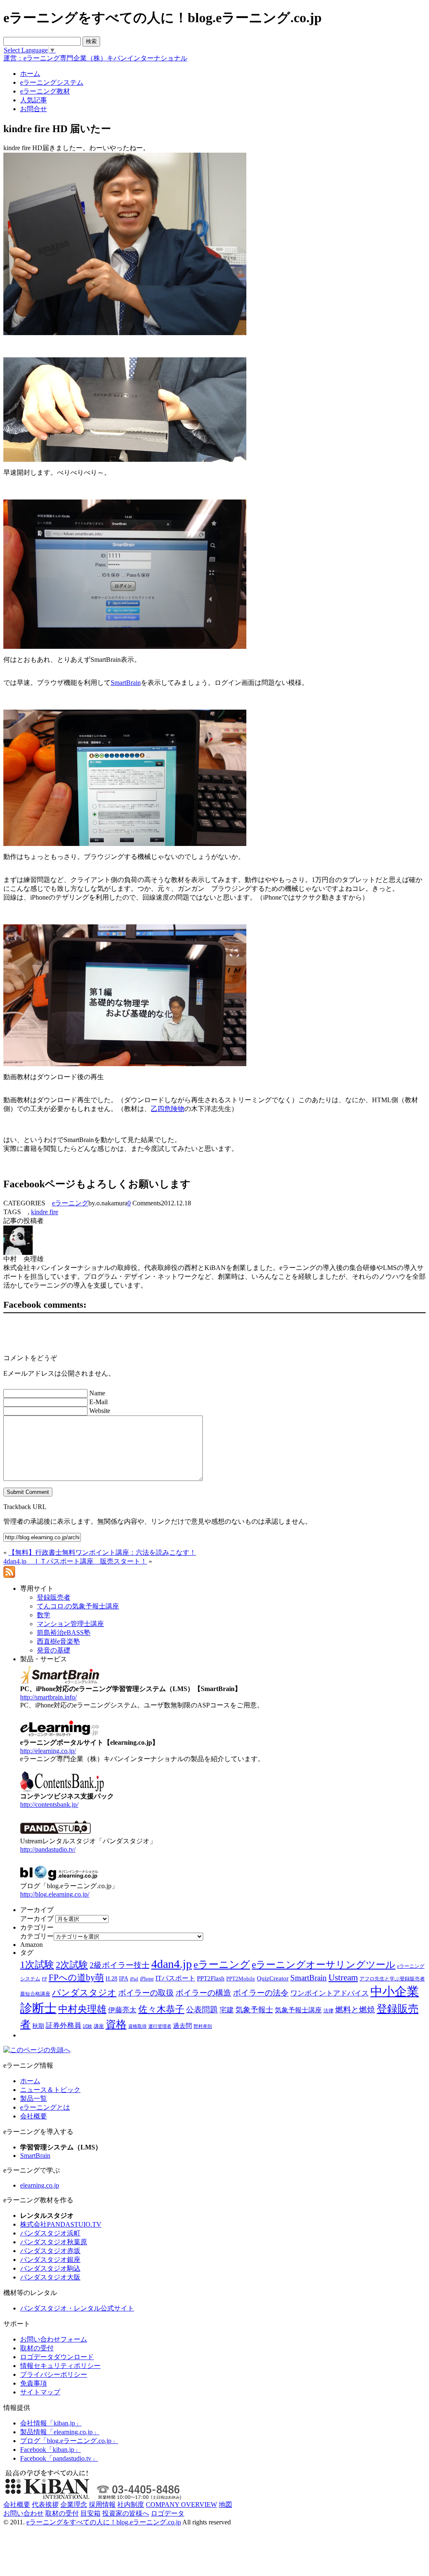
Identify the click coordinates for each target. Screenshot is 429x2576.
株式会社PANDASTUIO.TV (61, 2224)
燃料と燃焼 (355, 2010)
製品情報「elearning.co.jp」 (60, 2432)
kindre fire (45, 1212)
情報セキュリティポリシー (60, 2366)
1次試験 (37, 1965)
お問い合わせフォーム (54, 2339)
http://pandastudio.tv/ (48, 1849)
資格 (116, 2024)
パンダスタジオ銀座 (50, 2260)
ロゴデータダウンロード (57, 2357)
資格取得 (137, 2026)
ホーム (30, 2081)
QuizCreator (273, 1978)
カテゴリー (37, 1936)
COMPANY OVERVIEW (181, 2504)
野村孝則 (203, 2026)
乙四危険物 (168, 1109)
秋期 (38, 2026)
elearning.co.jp (40, 2185)
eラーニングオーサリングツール (324, 1965)
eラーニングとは (45, 2107)
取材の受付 (37, 2348)
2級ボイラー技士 (120, 1965)
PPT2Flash (211, 1978)
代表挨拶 (45, 2504)
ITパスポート (175, 1978)
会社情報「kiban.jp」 (51, 2423)
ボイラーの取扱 (146, 1993)
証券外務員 (63, 2025)
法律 (328, 2011)
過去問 (182, 2026)
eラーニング (70, 1203)
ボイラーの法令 (261, 1993)
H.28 (111, 1979)
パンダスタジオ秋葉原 (54, 2242)
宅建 (227, 2010)
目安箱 (90, 2513)
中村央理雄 (82, 2009)
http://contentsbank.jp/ (49, 1805)
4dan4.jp (172, 1964)
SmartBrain (126, 683)
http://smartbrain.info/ (48, 1697)
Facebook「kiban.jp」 (50, 2450)
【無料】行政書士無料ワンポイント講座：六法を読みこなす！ (102, 1552)
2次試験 (72, 1965)
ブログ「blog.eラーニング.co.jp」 (69, 2441)
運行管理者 (160, 2026)
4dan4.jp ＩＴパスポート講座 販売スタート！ (75, 1561)
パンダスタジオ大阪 (50, 2277)
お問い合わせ (23, 2513)
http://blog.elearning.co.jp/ (55, 1894)
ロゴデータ (168, 2513)
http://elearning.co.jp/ (48, 1751)
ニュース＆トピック (50, 2090)
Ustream (343, 1978)
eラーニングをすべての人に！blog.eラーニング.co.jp (104, 2522)
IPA (124, 1979)
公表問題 (202, 2010)
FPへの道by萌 (76, 1978)
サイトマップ (40, 2392)
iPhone (147, 1979)
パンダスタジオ (84, 1993)
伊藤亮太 (122, 2010)
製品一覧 (34, 2099)
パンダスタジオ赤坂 (50, 2251)
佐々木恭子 (161, 2009)
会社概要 (34, 2116)
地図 (225, 2504)
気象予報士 (254, 2010)
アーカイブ (37, 1919)
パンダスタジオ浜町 (50, 2233)
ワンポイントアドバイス (330, 1993)
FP (44, 1979)
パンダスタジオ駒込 (50, 2268)
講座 (99, 2026)
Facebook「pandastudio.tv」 (59, 2458)
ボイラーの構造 (203, 1993)
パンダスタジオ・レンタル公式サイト (77, 2308)
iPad (134, 1979)
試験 (88, 2026)
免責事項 (34, 2383)
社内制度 (131, 2504)
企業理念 (74, 2504)
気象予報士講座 (298, 2010)
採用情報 (102, 2504)
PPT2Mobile (241, 1979)
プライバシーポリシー (54, 2374)
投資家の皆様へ (126, 2513)
